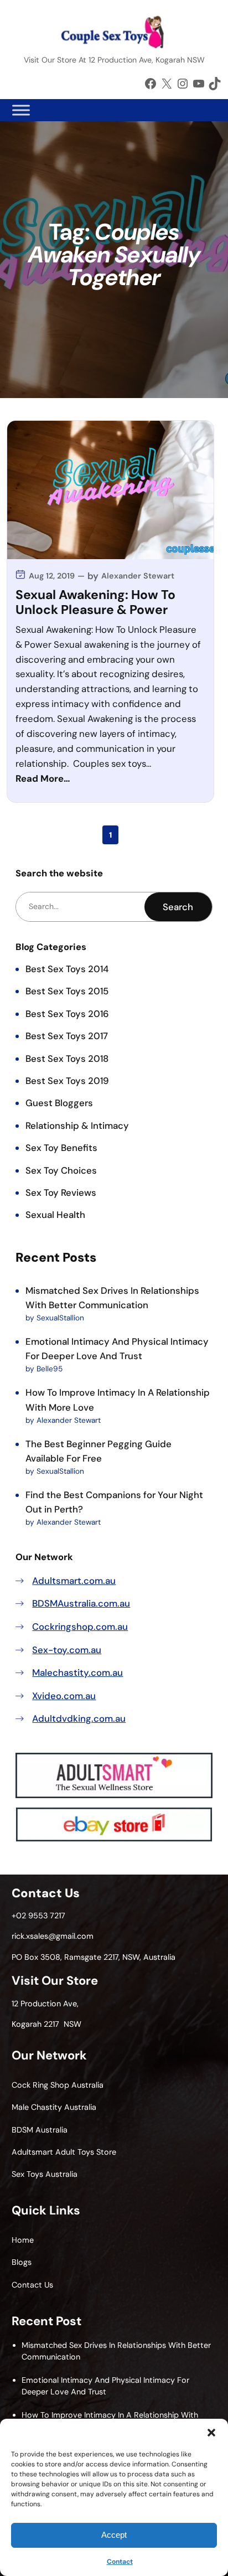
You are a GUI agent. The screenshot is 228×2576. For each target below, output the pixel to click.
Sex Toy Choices (61, 1170)
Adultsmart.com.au (74, 1581)
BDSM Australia (40, 2130)
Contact (120, 2562)
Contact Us (32, 2285)
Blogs (22, 2262)
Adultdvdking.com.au (79, 1718)
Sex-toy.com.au (67, 1650)
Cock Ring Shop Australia (58, 2085)
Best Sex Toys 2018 (67, 1059)
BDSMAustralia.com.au (81, 1603)
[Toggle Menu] (21, 110)
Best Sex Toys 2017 (67, 1036)
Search (178, 907)
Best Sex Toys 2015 (67, 991)
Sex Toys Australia (45, 2174)
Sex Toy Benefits (61, 1148)
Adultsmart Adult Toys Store (64, 2152)
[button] (211, 2433)
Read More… (43, 778)
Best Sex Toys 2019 (67, 1081)
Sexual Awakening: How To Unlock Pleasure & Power (95, 603)
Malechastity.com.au (77, 1672)
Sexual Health (55, 1215)
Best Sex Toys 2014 (67, 969)
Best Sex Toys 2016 (67, 1014)
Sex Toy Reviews (61, 1193)
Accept (114, 2535)
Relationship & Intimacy (77, 1126)
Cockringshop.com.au (80, 1627)
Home (23, 2240)
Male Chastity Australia (54, 2107)
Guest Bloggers (59, 1103)
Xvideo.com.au (64, 1696)
